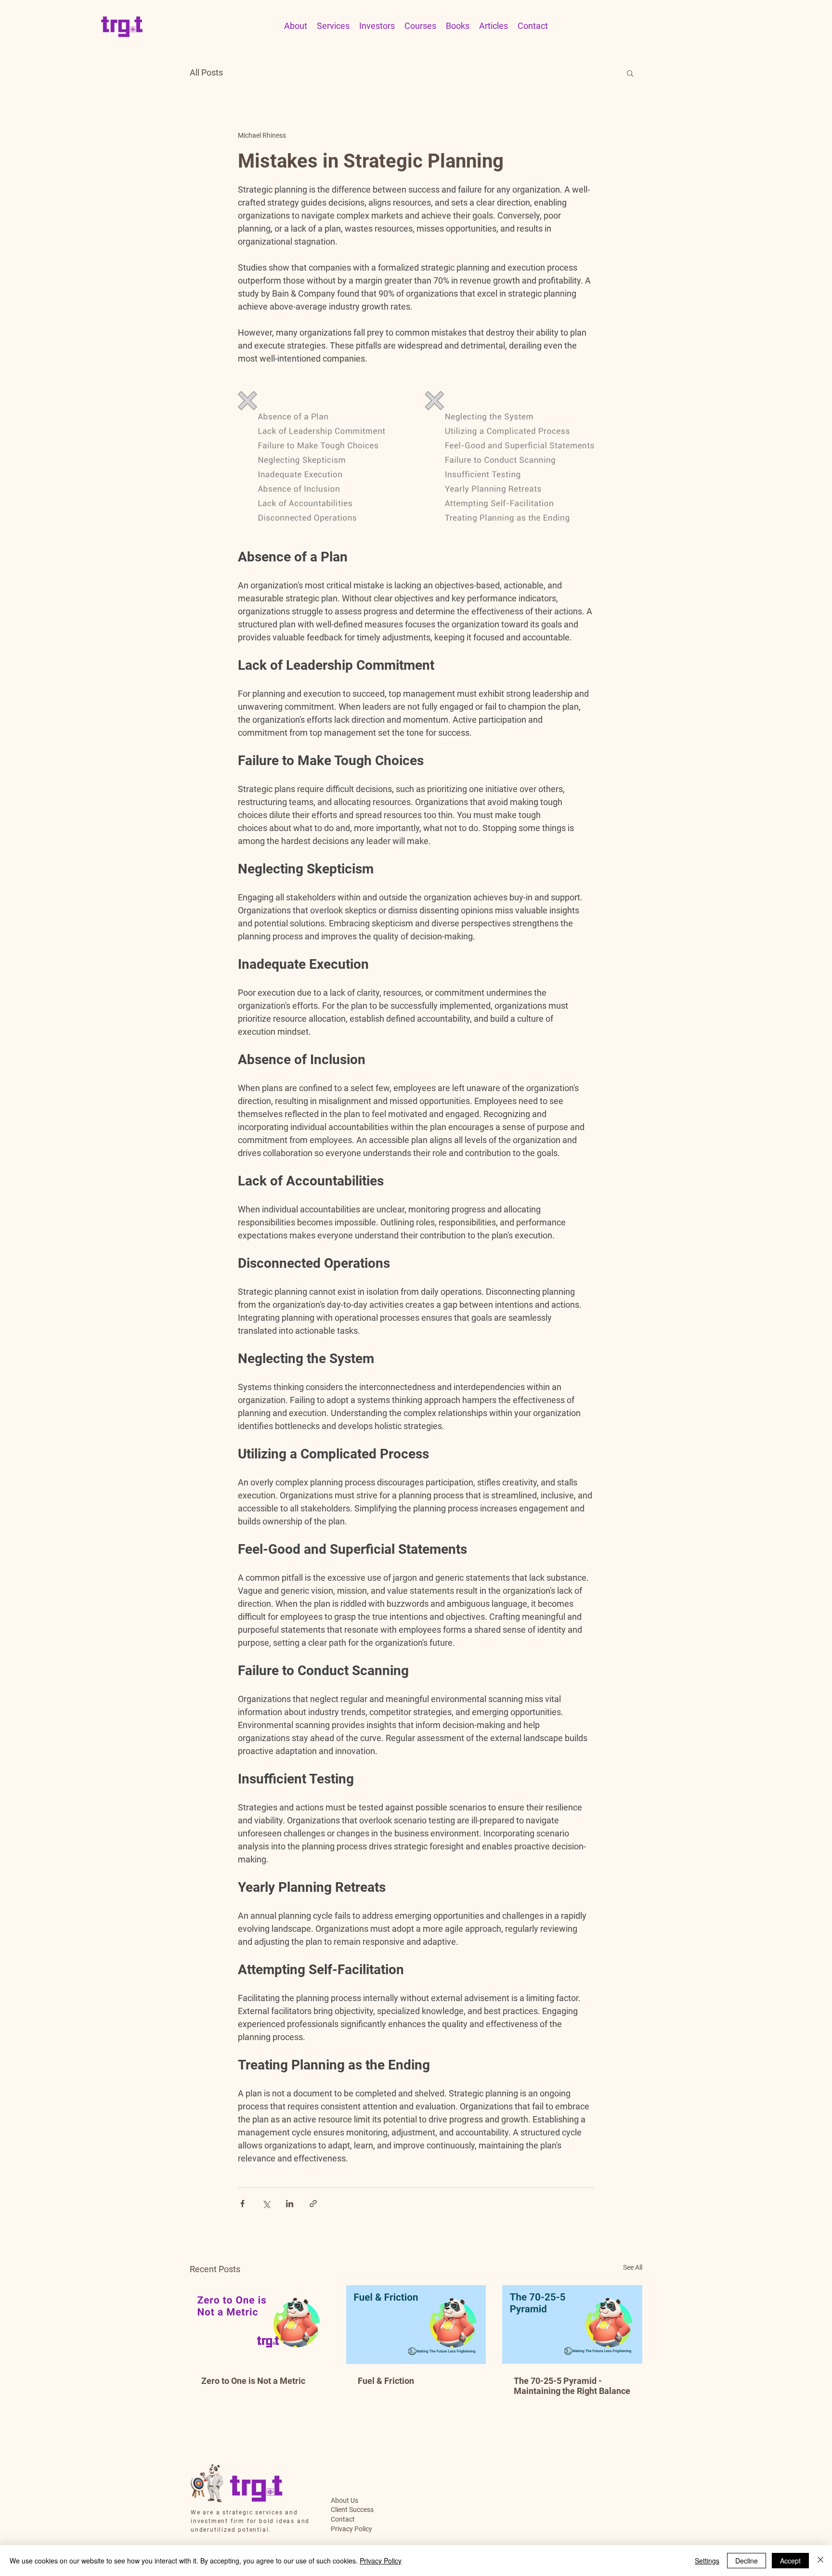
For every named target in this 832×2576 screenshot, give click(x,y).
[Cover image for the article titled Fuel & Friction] (416, 2325)
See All (633, 2267)
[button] (630, 73)
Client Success (352, 2510)
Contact (343, 2519)
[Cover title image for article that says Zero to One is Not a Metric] (260, 2324)
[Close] (820, 2561)
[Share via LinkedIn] (290, 2204)
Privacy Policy (351, 2529)
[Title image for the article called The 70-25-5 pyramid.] (572, 2324)
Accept (790, 2561)
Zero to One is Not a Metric (253, 2381)
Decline (747, 2561)
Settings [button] (707, 2561)
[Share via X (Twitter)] (266, 2204)
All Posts (206, 72)
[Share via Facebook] (242, 2204)
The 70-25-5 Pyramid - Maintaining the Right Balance (572, 2386)
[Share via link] (313, 2204)
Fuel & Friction (386, 2381)
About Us (344, 2500)
